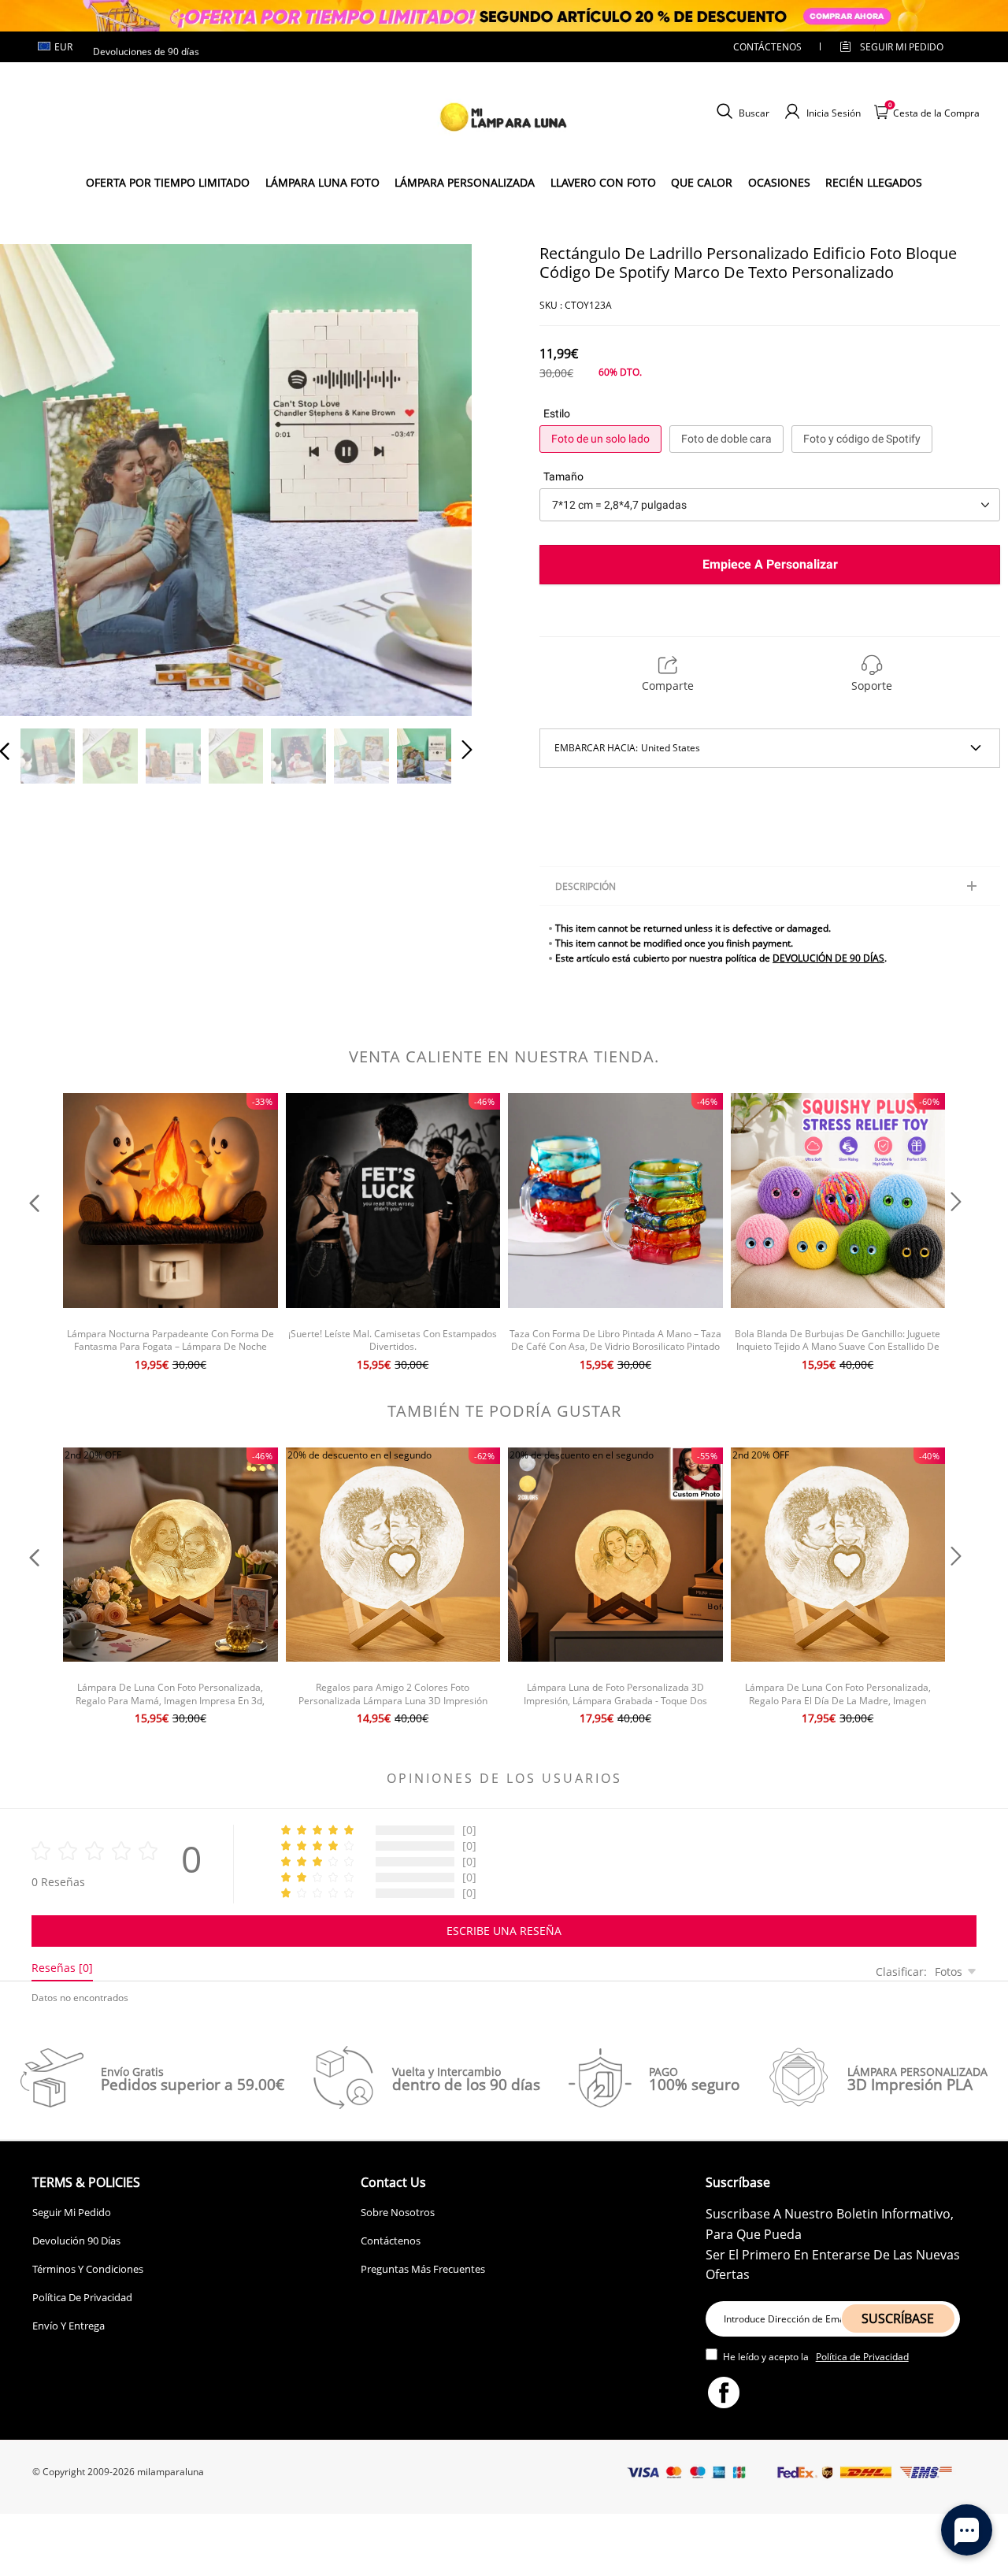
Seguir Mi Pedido (72, 2212)
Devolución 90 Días (76, 2241)
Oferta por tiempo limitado (168, 182)
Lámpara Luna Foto (322, 182)
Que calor (702, 182)
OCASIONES (779, 182)
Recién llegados (874, 182)
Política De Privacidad (82, 2297)
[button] (36, 477)
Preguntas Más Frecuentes (423, 2269)
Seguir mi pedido (902, 47)
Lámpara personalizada (465, 182)
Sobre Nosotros (398, 2212)
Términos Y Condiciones (88, 2269)
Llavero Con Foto (603, 182)
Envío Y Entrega (69, 2326)
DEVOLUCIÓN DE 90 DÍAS (828, 958)
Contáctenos (767, 47)
